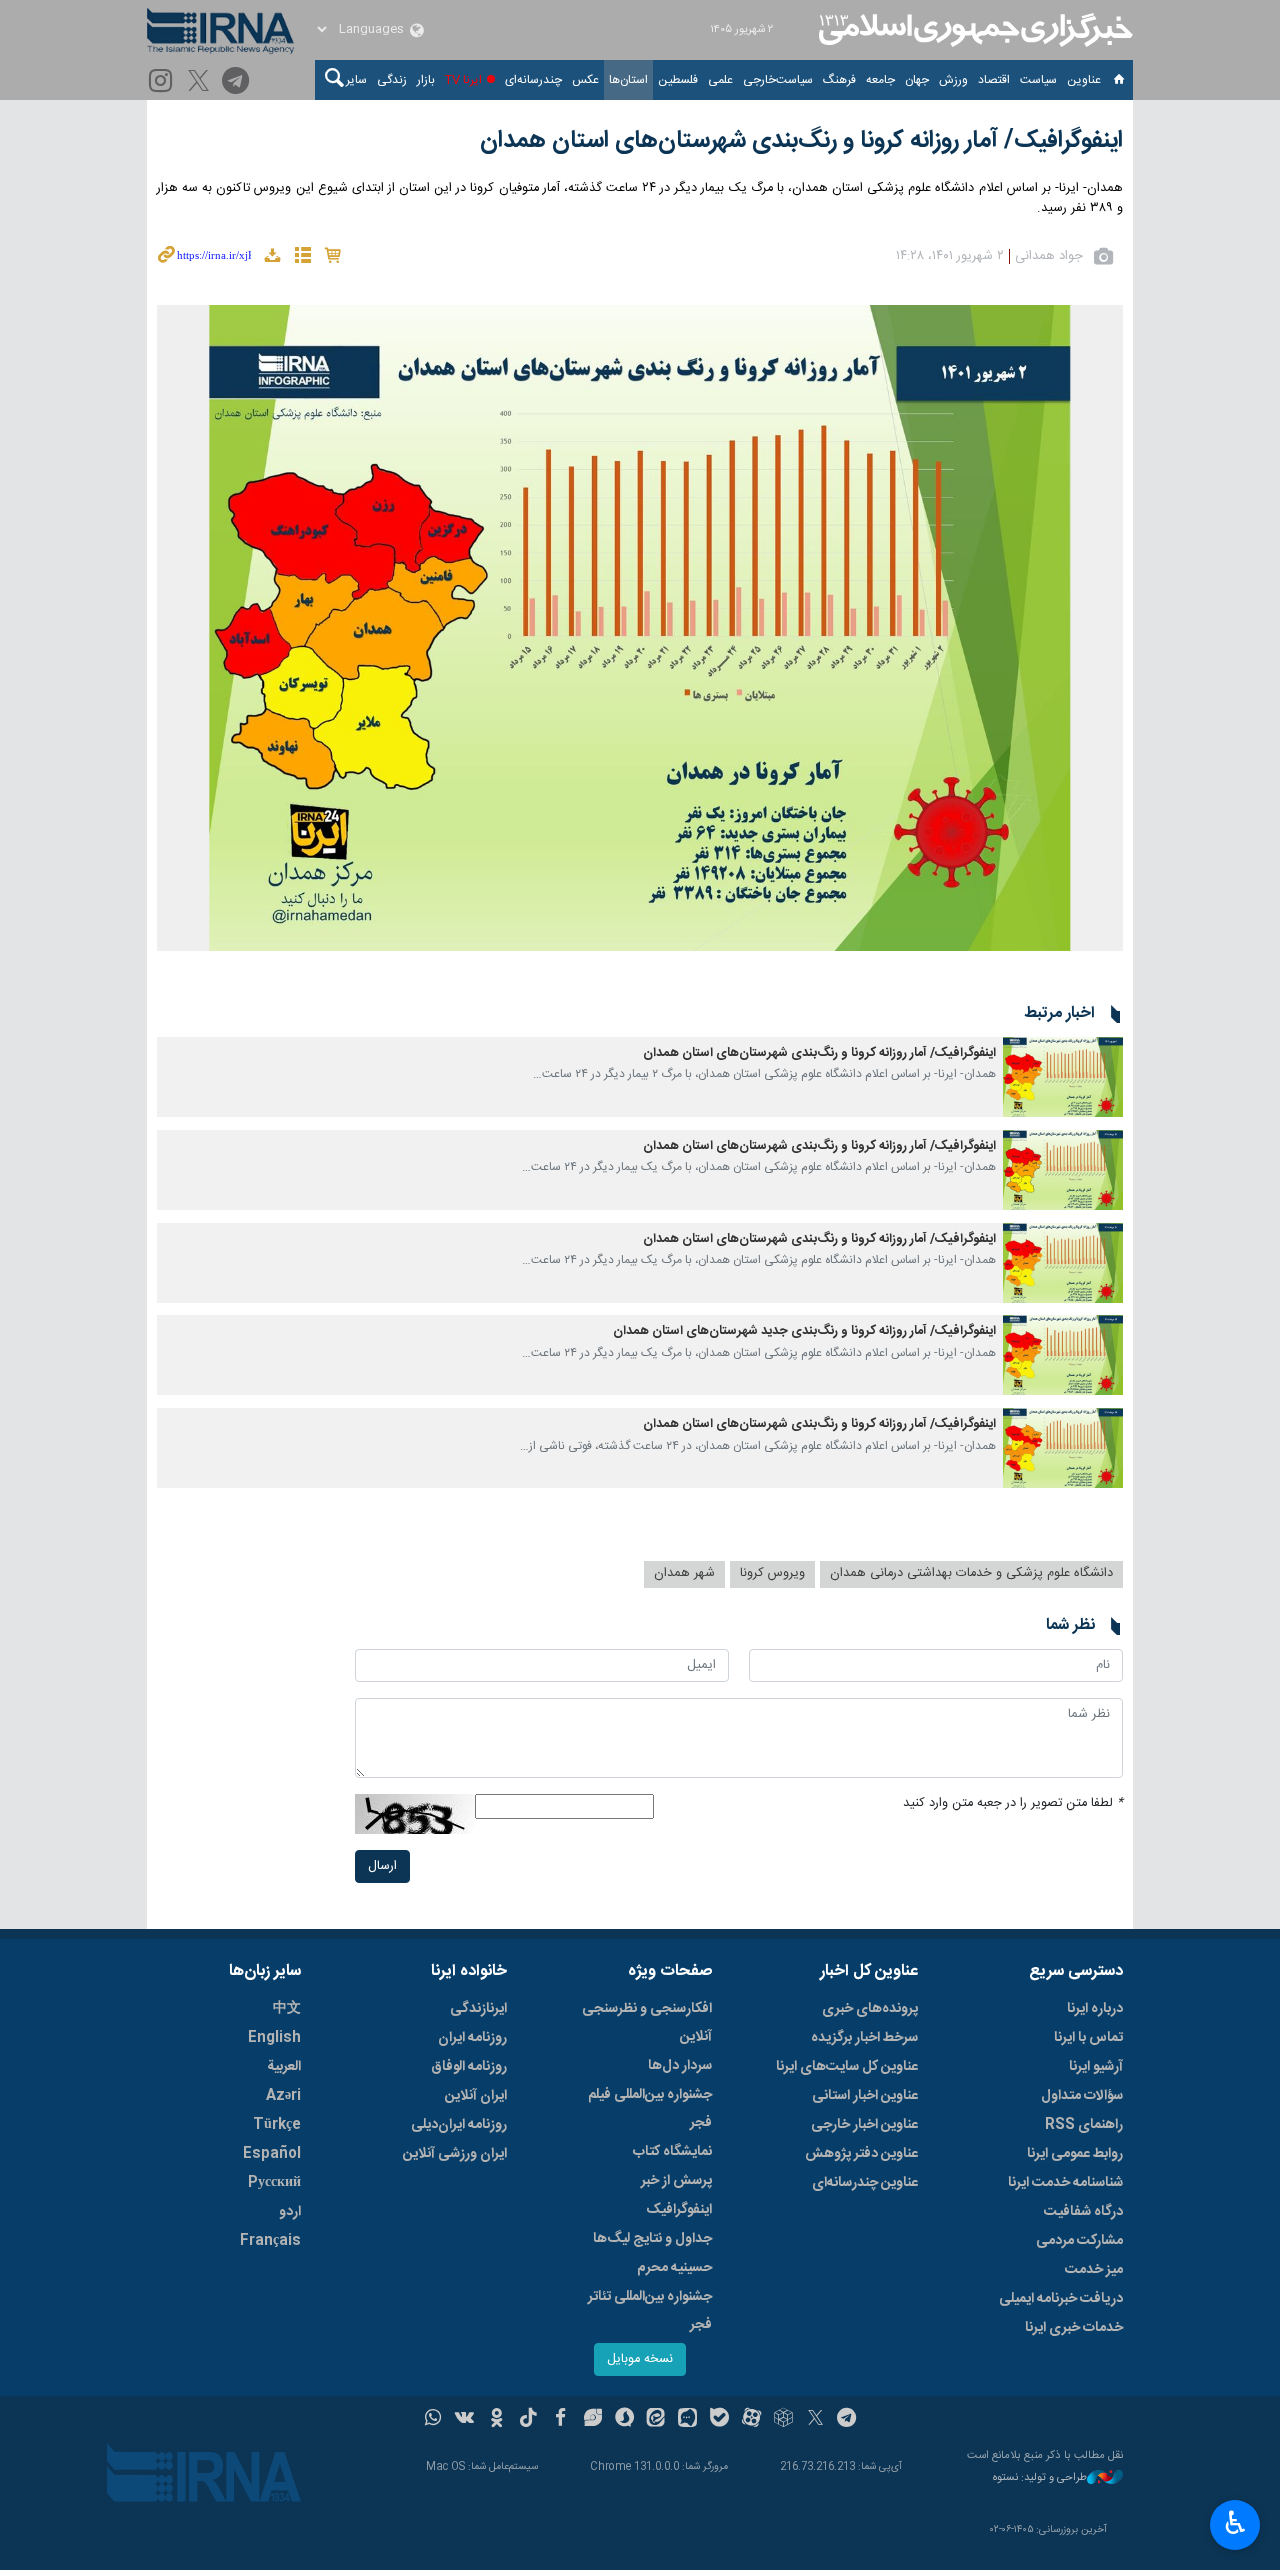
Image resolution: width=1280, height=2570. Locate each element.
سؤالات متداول (1082, 2096)
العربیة (284, 2067)
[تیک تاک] (528, 2420)
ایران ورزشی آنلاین (455, 2154)
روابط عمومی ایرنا (1075, 2154)
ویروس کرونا (772, 1573)
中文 (287, 2009)
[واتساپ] (433, 2420)
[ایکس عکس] (201, 82)
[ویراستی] (592, 2420)
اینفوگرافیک (679, 2210)
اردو (290, 2212)
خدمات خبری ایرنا (1074, 2328)
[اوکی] (496, 2420)
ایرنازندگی (478, 2009)
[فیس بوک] (560, 2420)
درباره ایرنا (1095, 2009)
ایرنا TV (463, 80)
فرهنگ (839, 80)
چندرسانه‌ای (533, 80)
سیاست (1038, 80)
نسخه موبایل (640, 2359)
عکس (585, 80)
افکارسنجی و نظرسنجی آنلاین (647, 2023)
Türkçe (277, 2125)
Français (270, 2241)
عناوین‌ (1084, 80)
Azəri (283, 2096)
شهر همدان (684, 1573)
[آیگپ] (687, 2420)
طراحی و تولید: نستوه (1040, 2478)
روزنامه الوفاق (469, 2067)
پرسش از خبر (676, 2181)
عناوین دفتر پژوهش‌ (861, 2154)
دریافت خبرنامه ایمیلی (1061, 2299)
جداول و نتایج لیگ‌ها (652, 2239)
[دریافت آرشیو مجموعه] (272, 258)
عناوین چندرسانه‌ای (865, 2183)
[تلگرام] (238, 82)
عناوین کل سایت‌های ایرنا (847, 2067)
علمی (720, 80)
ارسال (382, 1866)
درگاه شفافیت (1083, 2212)
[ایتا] (656, 2420)
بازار (426, 80)
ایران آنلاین (476, 2096)
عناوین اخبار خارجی (864, 2125)
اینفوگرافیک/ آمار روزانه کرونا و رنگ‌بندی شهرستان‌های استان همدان (801, 141)
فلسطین (678, 80)
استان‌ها (628, 80)
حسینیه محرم (674, 2268)
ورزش (953, 80)
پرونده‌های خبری (870, 2009)
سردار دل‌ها (680, 2066)
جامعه (880, 80)
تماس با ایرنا (1088, 2038)
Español (272, 2154)
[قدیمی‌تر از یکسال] (1063, 1077)
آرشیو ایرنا (1096, 2067)
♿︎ (1235, 2523)
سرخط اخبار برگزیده (864, 2038)
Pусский (274, 2183)
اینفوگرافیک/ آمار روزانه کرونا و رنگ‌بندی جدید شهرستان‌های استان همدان (804, 1331)
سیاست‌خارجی (778, 80)
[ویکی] (464, 2420)
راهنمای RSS (1084, 2125)
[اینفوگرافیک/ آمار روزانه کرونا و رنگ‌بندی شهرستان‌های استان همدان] (640, 628)
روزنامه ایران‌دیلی (459, 2125)
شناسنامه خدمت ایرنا (1065, 2183)
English (274, 2038)
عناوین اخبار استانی (865, 2096)
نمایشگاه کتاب (672, 2152)
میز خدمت (1094, 2270)
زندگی (392, 80)
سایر (356, 80)
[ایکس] (815, 2420)
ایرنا (973, 30)
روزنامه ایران (472, 2038)
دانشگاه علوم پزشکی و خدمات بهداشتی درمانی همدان (971, 1573)
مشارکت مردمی (1079, 2241)
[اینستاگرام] (163, 82)
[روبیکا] (783, 2420)
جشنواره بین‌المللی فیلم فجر (650, 2109)
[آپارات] (751, 2420)
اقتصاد (994, 80)
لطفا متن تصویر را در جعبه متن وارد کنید (1013, 1803)
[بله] (719, 2420)
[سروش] (624, 2420)
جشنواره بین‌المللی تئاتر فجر (650, 2311)
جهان (917, 80)
